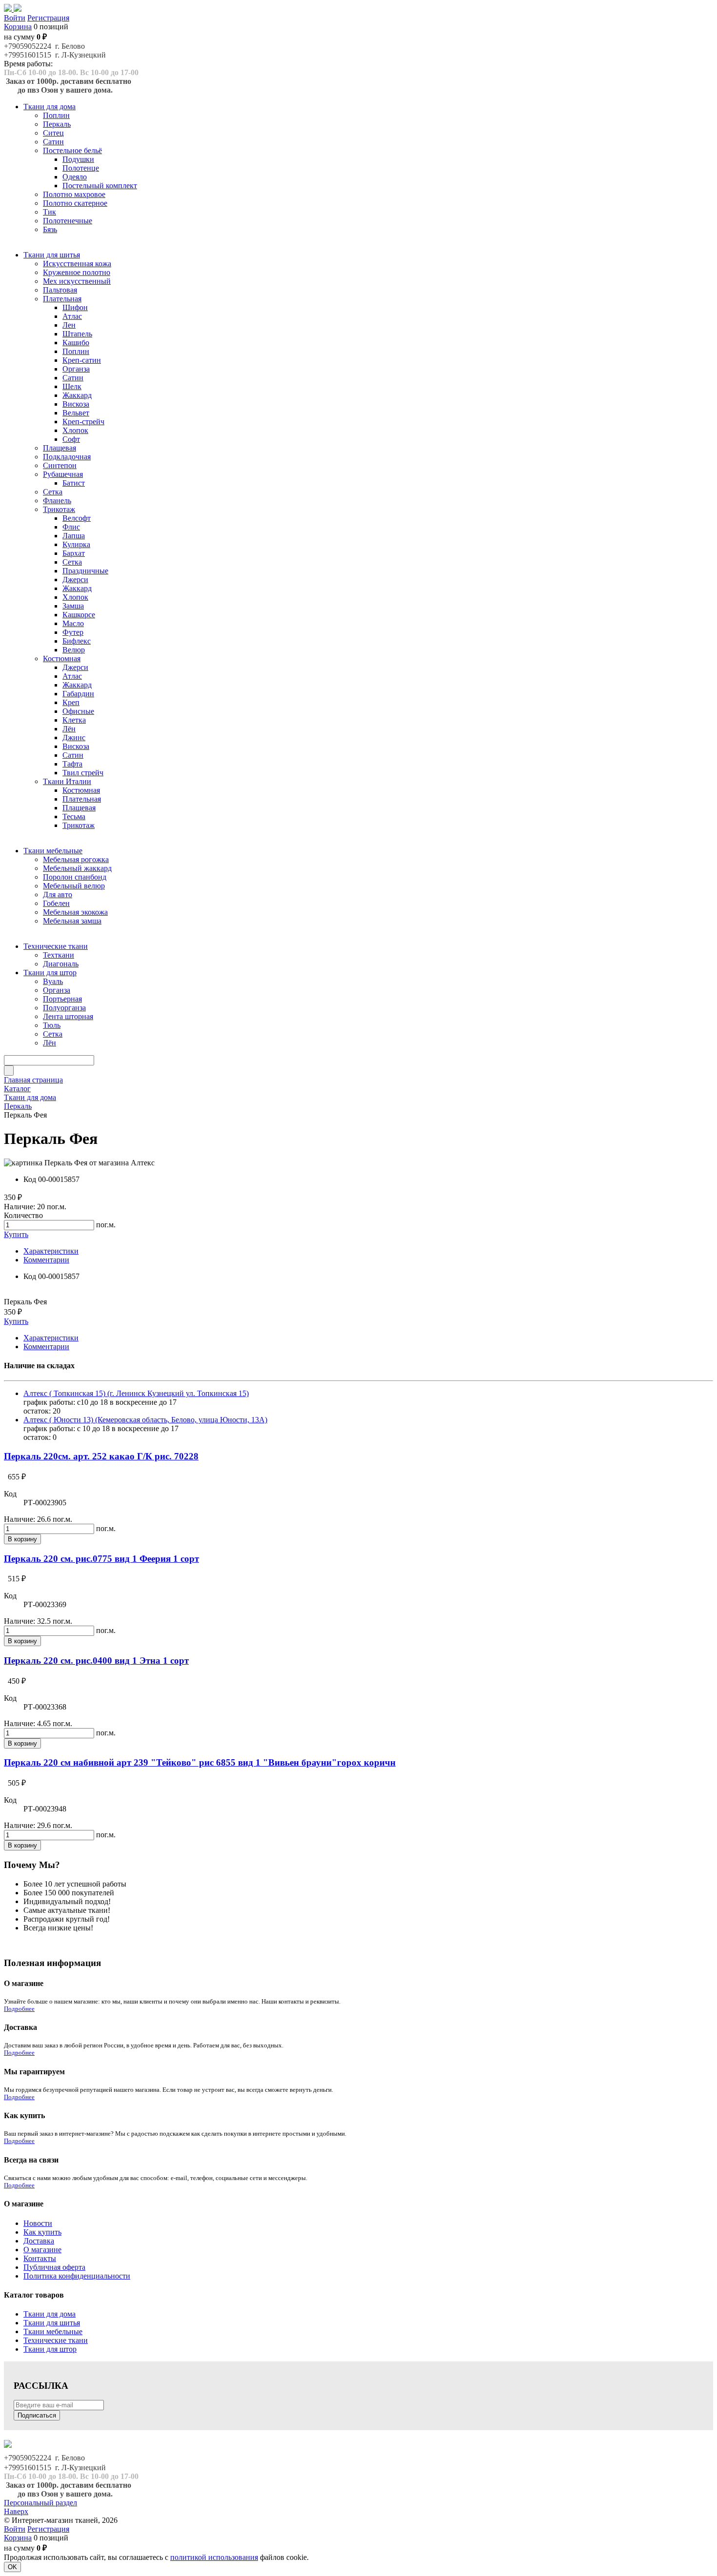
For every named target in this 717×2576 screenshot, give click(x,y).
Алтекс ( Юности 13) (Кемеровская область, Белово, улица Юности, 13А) (145, 1420)
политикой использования (214, 2557)
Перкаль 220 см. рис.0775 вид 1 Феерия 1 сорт (101, 1559)
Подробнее (19, 2009)
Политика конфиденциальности (77, 2276)
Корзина (18, 27)
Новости (38, 2223)
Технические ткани (56, 2340)
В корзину (22, 1539)
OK (12, 2567)
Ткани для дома (50, 2314)
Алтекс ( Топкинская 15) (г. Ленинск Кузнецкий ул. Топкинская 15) (136, 1393)
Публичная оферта (54, 2267)
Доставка (39, 2241)
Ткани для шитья (52, 2323)
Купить (16, 1234)
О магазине (42, 2250)
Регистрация (48, 18)
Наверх (16, 2511)
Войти (15, 18)
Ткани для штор (50, 2349)
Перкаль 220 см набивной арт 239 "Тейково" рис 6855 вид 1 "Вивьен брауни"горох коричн (200, 1762)
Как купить (42, 2232)
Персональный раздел (40, 2503)
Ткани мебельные (53, 2331)
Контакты (40, 2258)
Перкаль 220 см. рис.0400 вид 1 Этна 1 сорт (96, 1661)
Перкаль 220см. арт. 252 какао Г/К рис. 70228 (101, 1456)
